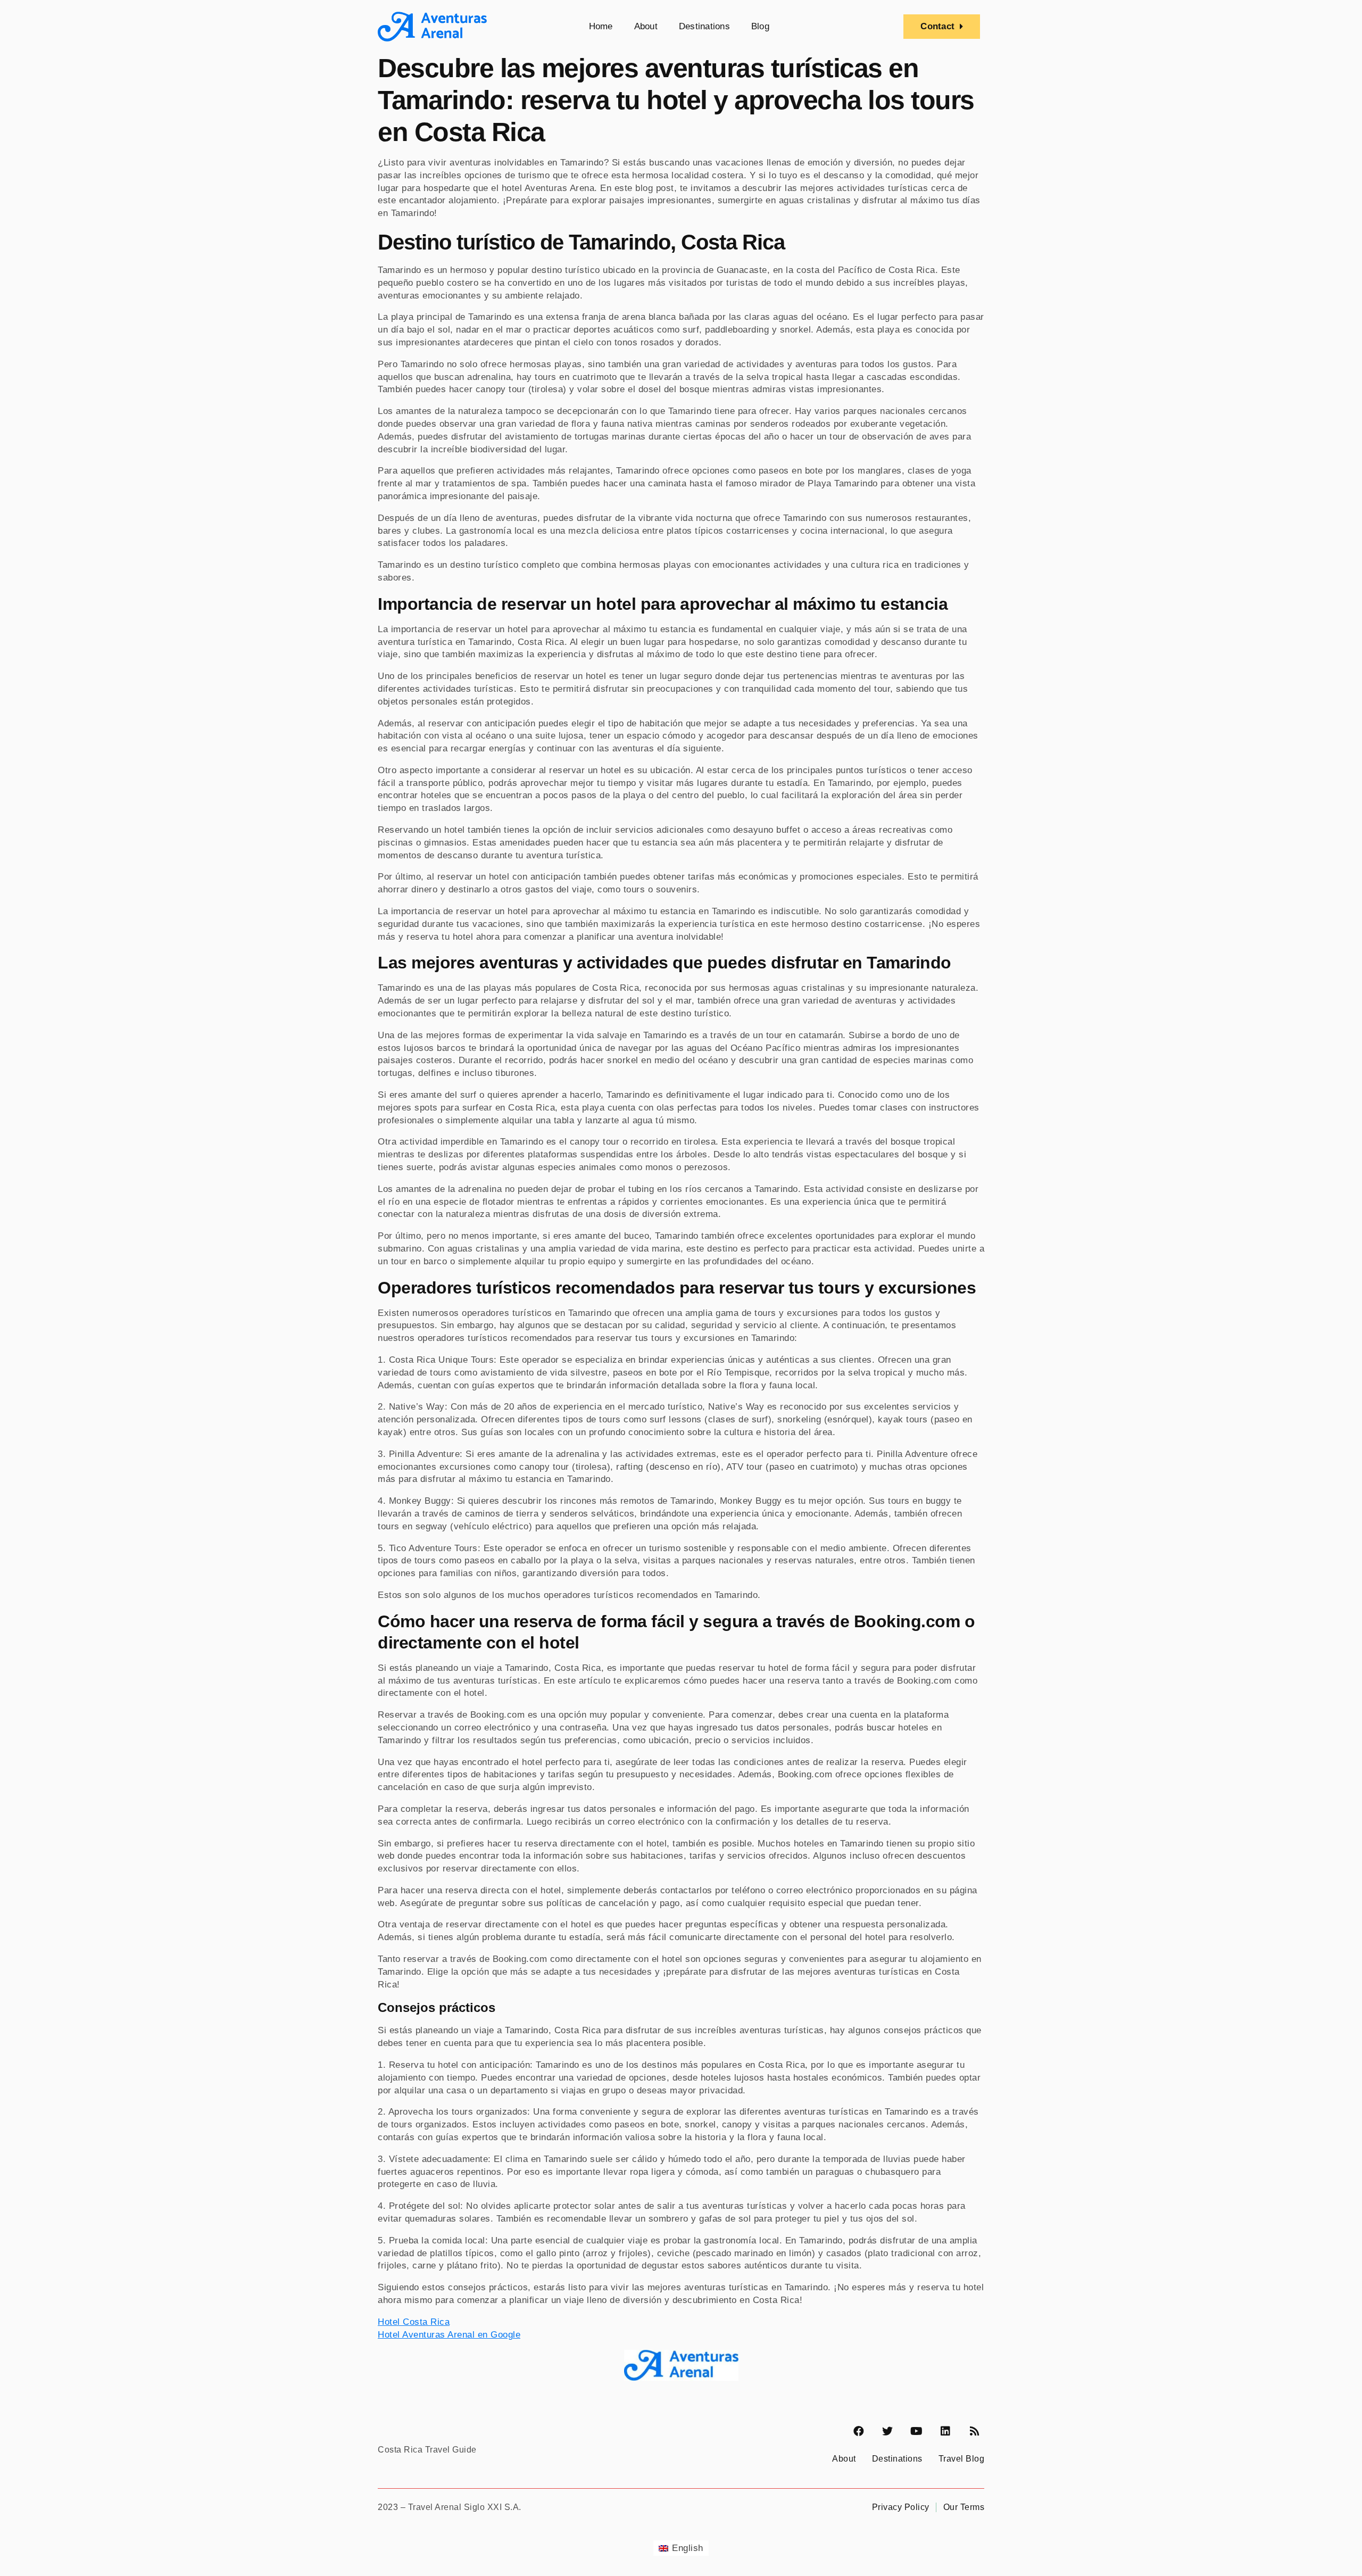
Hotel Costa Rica (414, 2322)
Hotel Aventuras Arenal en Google (449, 2335)
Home (601, 26)
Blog (760, 26)
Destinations (704, 26)
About (646, 26)
